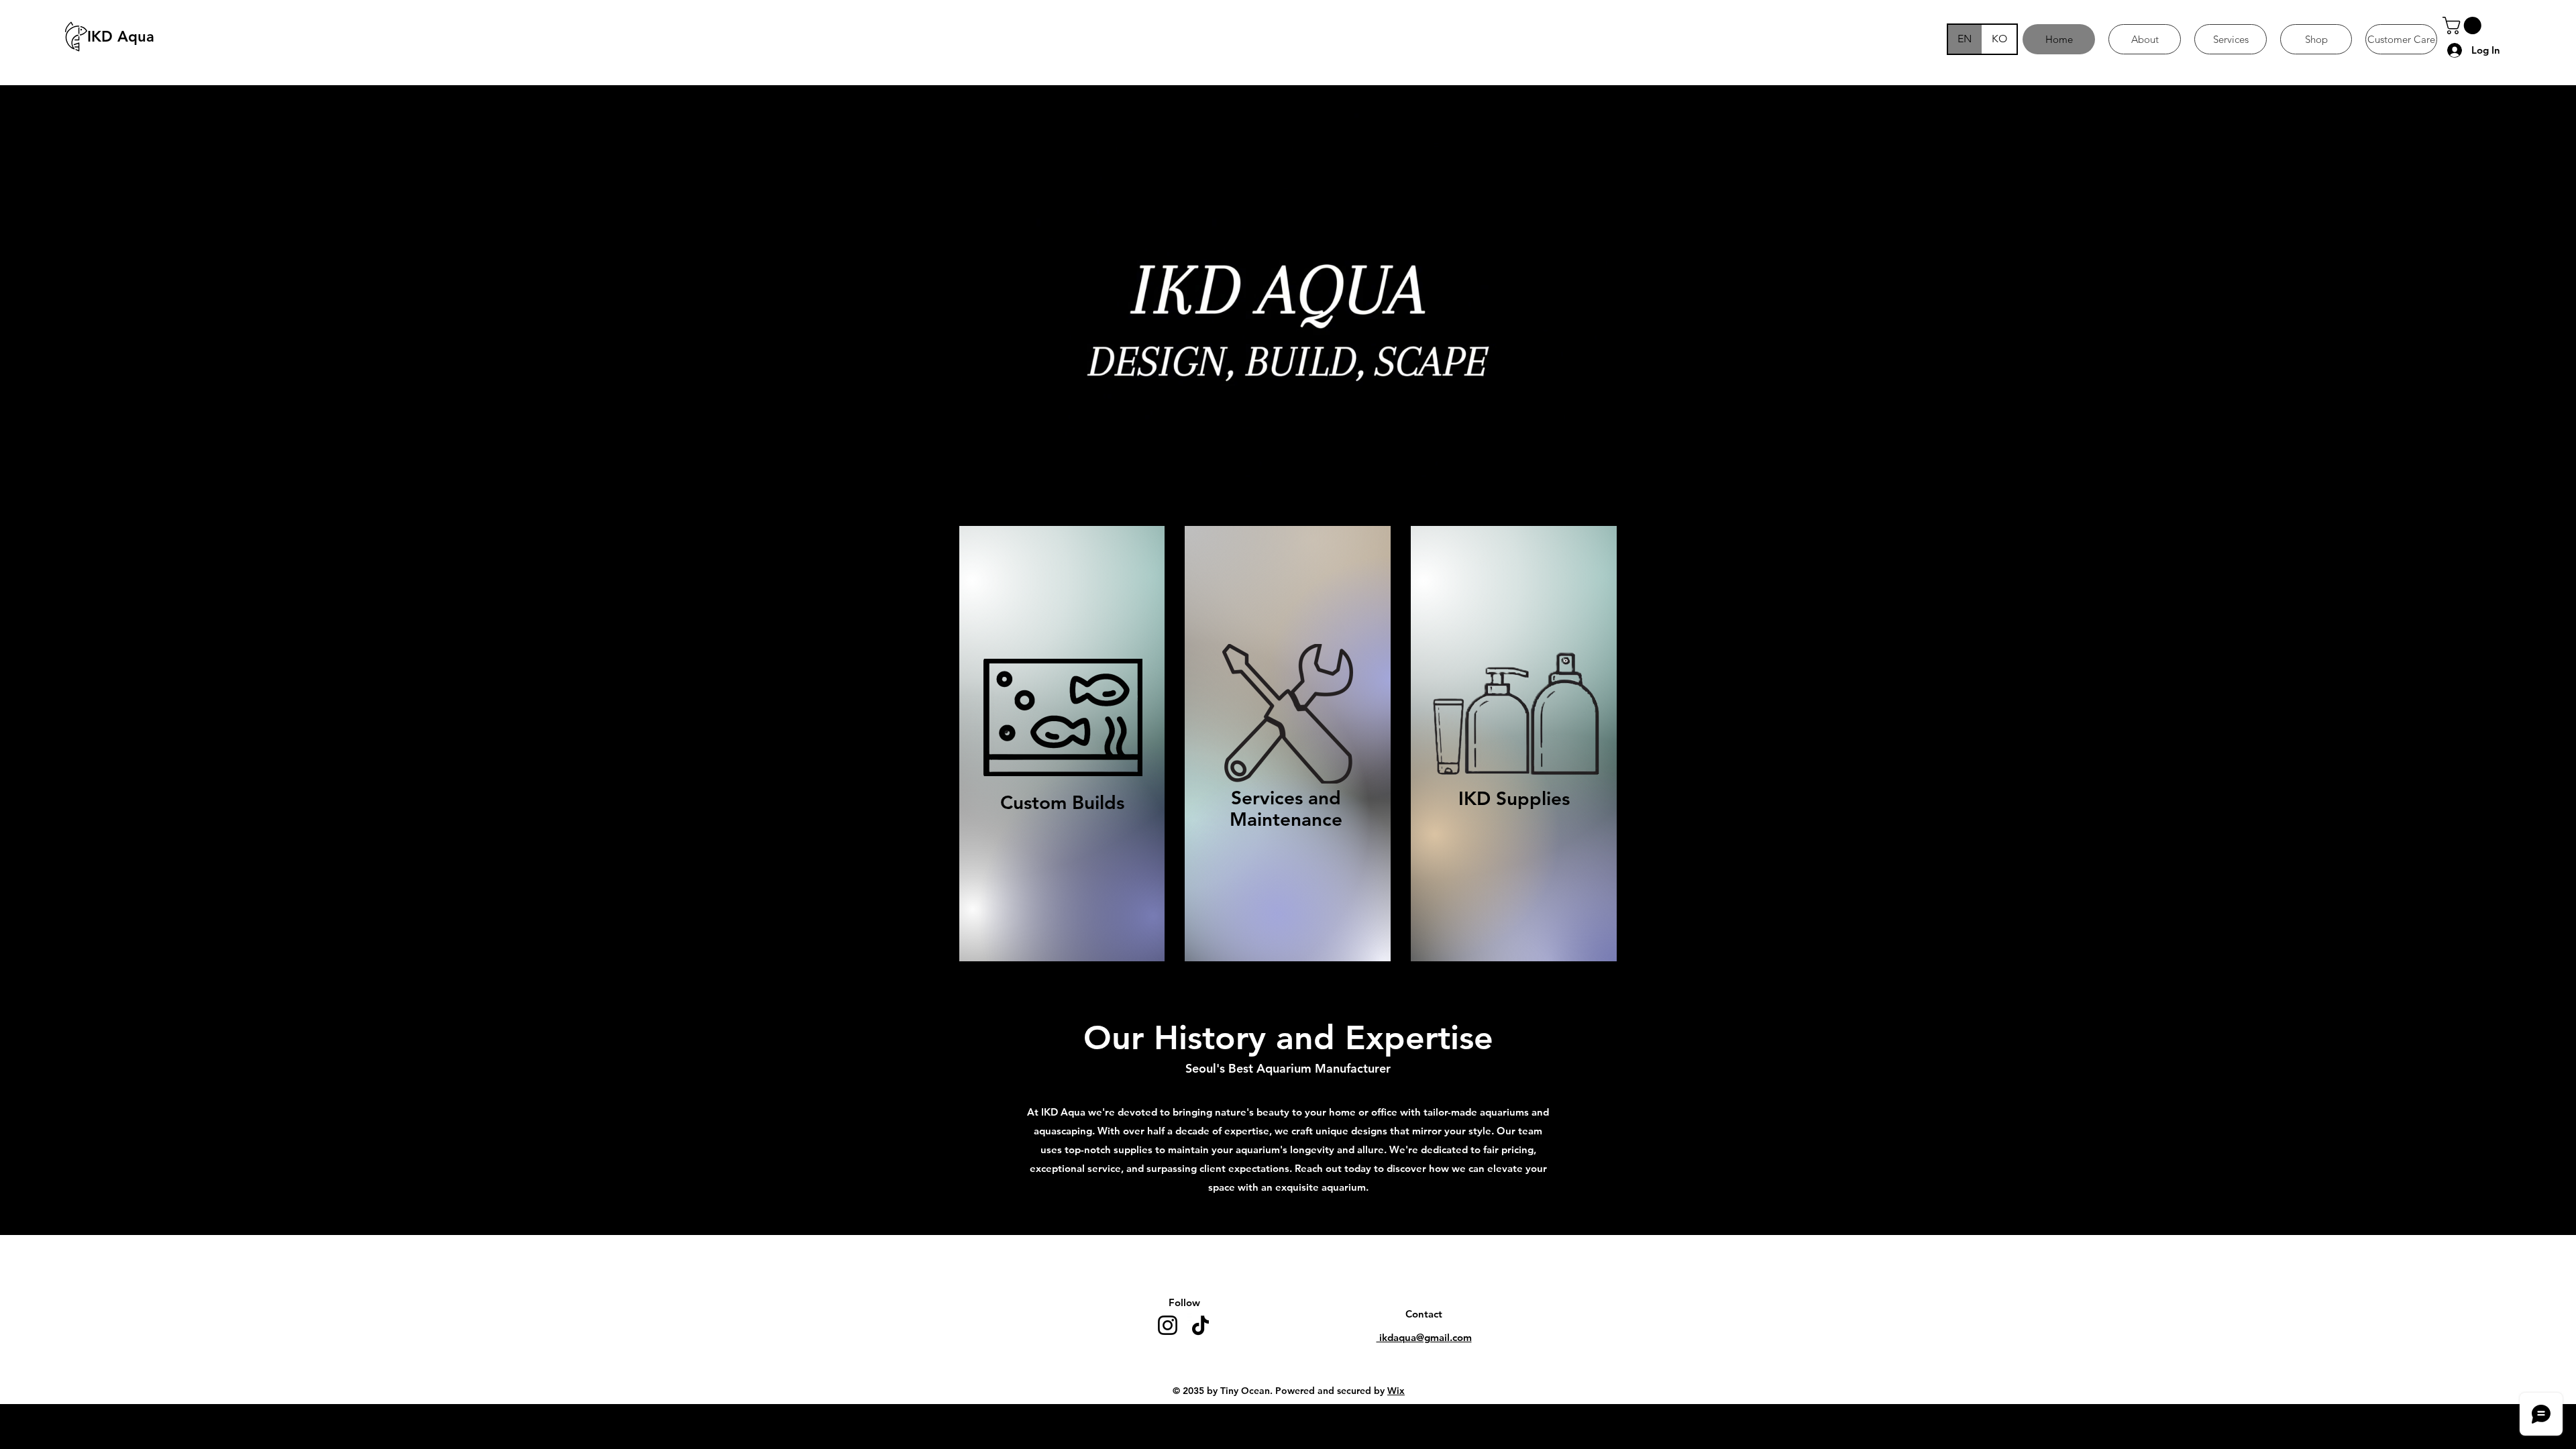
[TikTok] (1200, 1325)
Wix (1396, 1391)
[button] (2464, 25)
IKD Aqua (121, 37)
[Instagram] (1168, 1325)
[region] (1062, 743)
